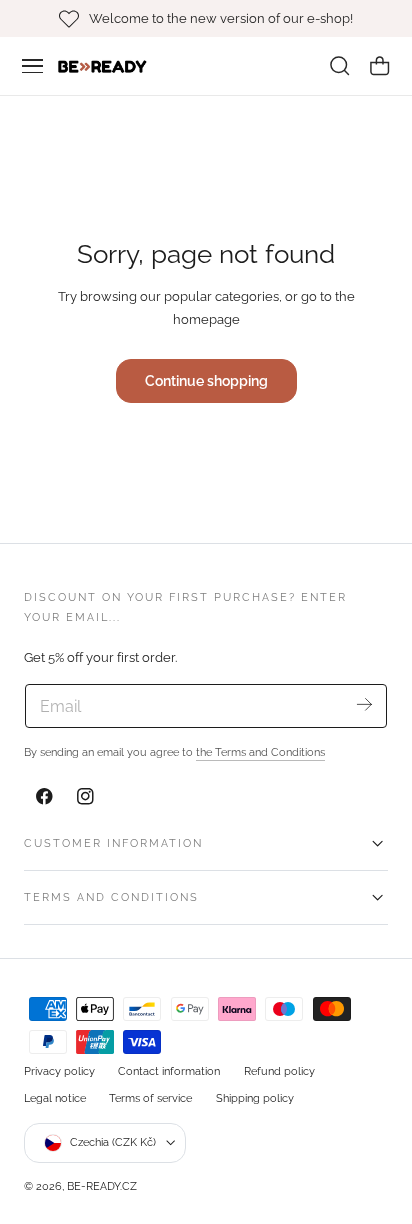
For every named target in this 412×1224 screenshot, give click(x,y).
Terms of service (150, 1098)
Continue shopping (206, 380)
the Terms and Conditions (260, 752)
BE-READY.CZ (102, 1186)
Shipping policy (255, 1098)
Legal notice (55, 1098)
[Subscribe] (364, 704)
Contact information (169, 1071)
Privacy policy (59, 1071)
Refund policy (279, 1071)
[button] (33, 66)
